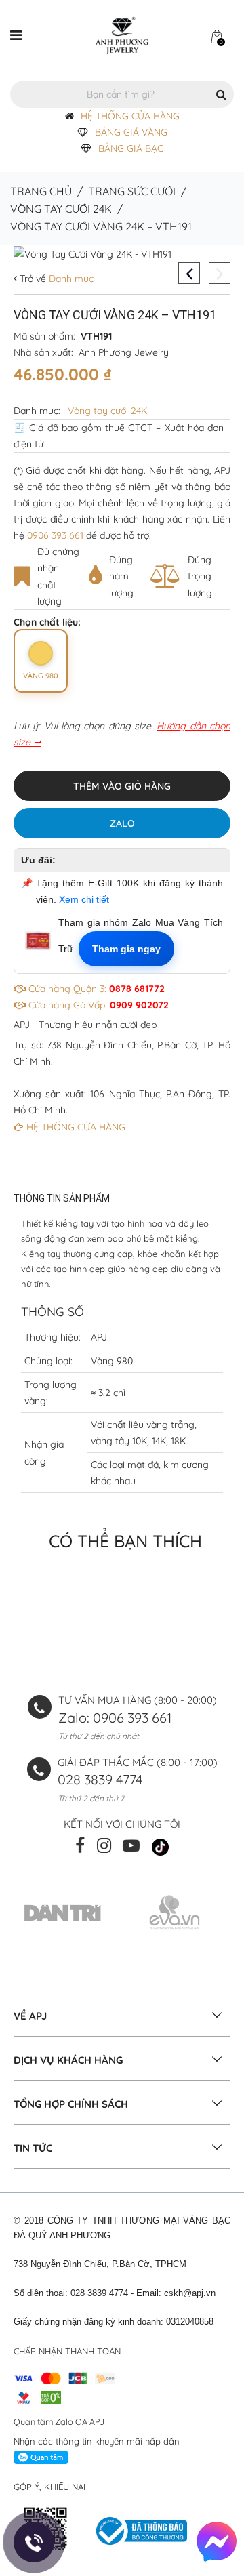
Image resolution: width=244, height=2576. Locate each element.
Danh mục (70, 279)
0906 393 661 (55, 535)
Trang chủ (41, 191)
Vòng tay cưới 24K (61, 209)
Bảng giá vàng (131, 132)
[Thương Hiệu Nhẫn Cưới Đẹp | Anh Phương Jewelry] (122, 35)
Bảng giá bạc (131, 148)
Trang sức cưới (132, 191)
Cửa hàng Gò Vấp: (97, 1005)
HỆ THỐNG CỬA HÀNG (130, 116)
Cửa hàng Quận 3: (95, 989)
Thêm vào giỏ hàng (122, 786)
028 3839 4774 (100, 1779)
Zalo (122, 823)
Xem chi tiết (84, 899)
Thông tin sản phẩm (62, 1198)
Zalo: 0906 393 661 (115, 1718)
